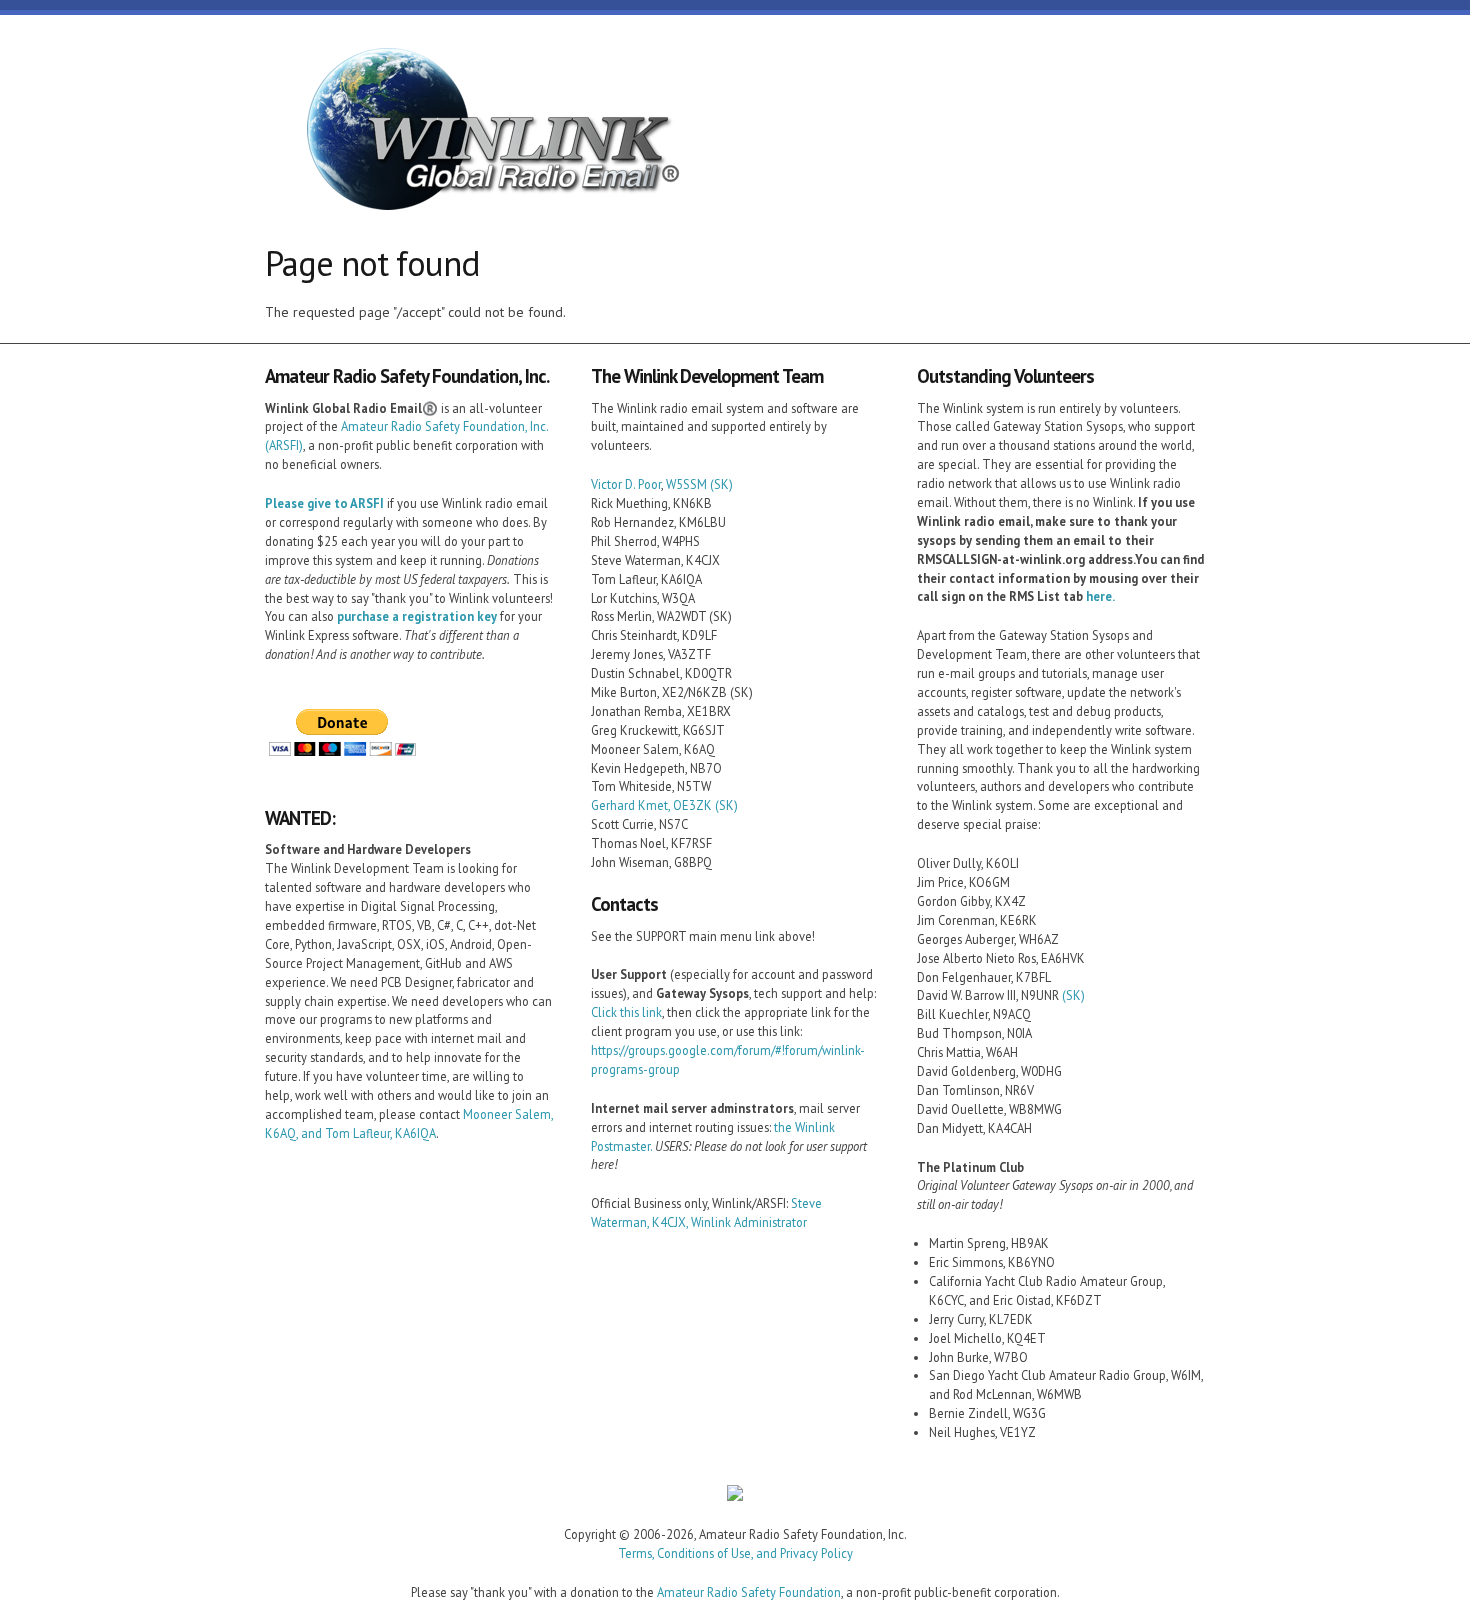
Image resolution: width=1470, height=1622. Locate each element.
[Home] (485, 132)
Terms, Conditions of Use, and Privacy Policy (735, 1553)
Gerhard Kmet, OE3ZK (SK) (664, 805)
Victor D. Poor (626, 484)
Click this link (626, 1012)
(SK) (721, 484)
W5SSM (686, 484)
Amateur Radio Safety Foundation (749, 1592)
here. (1100, 596)
